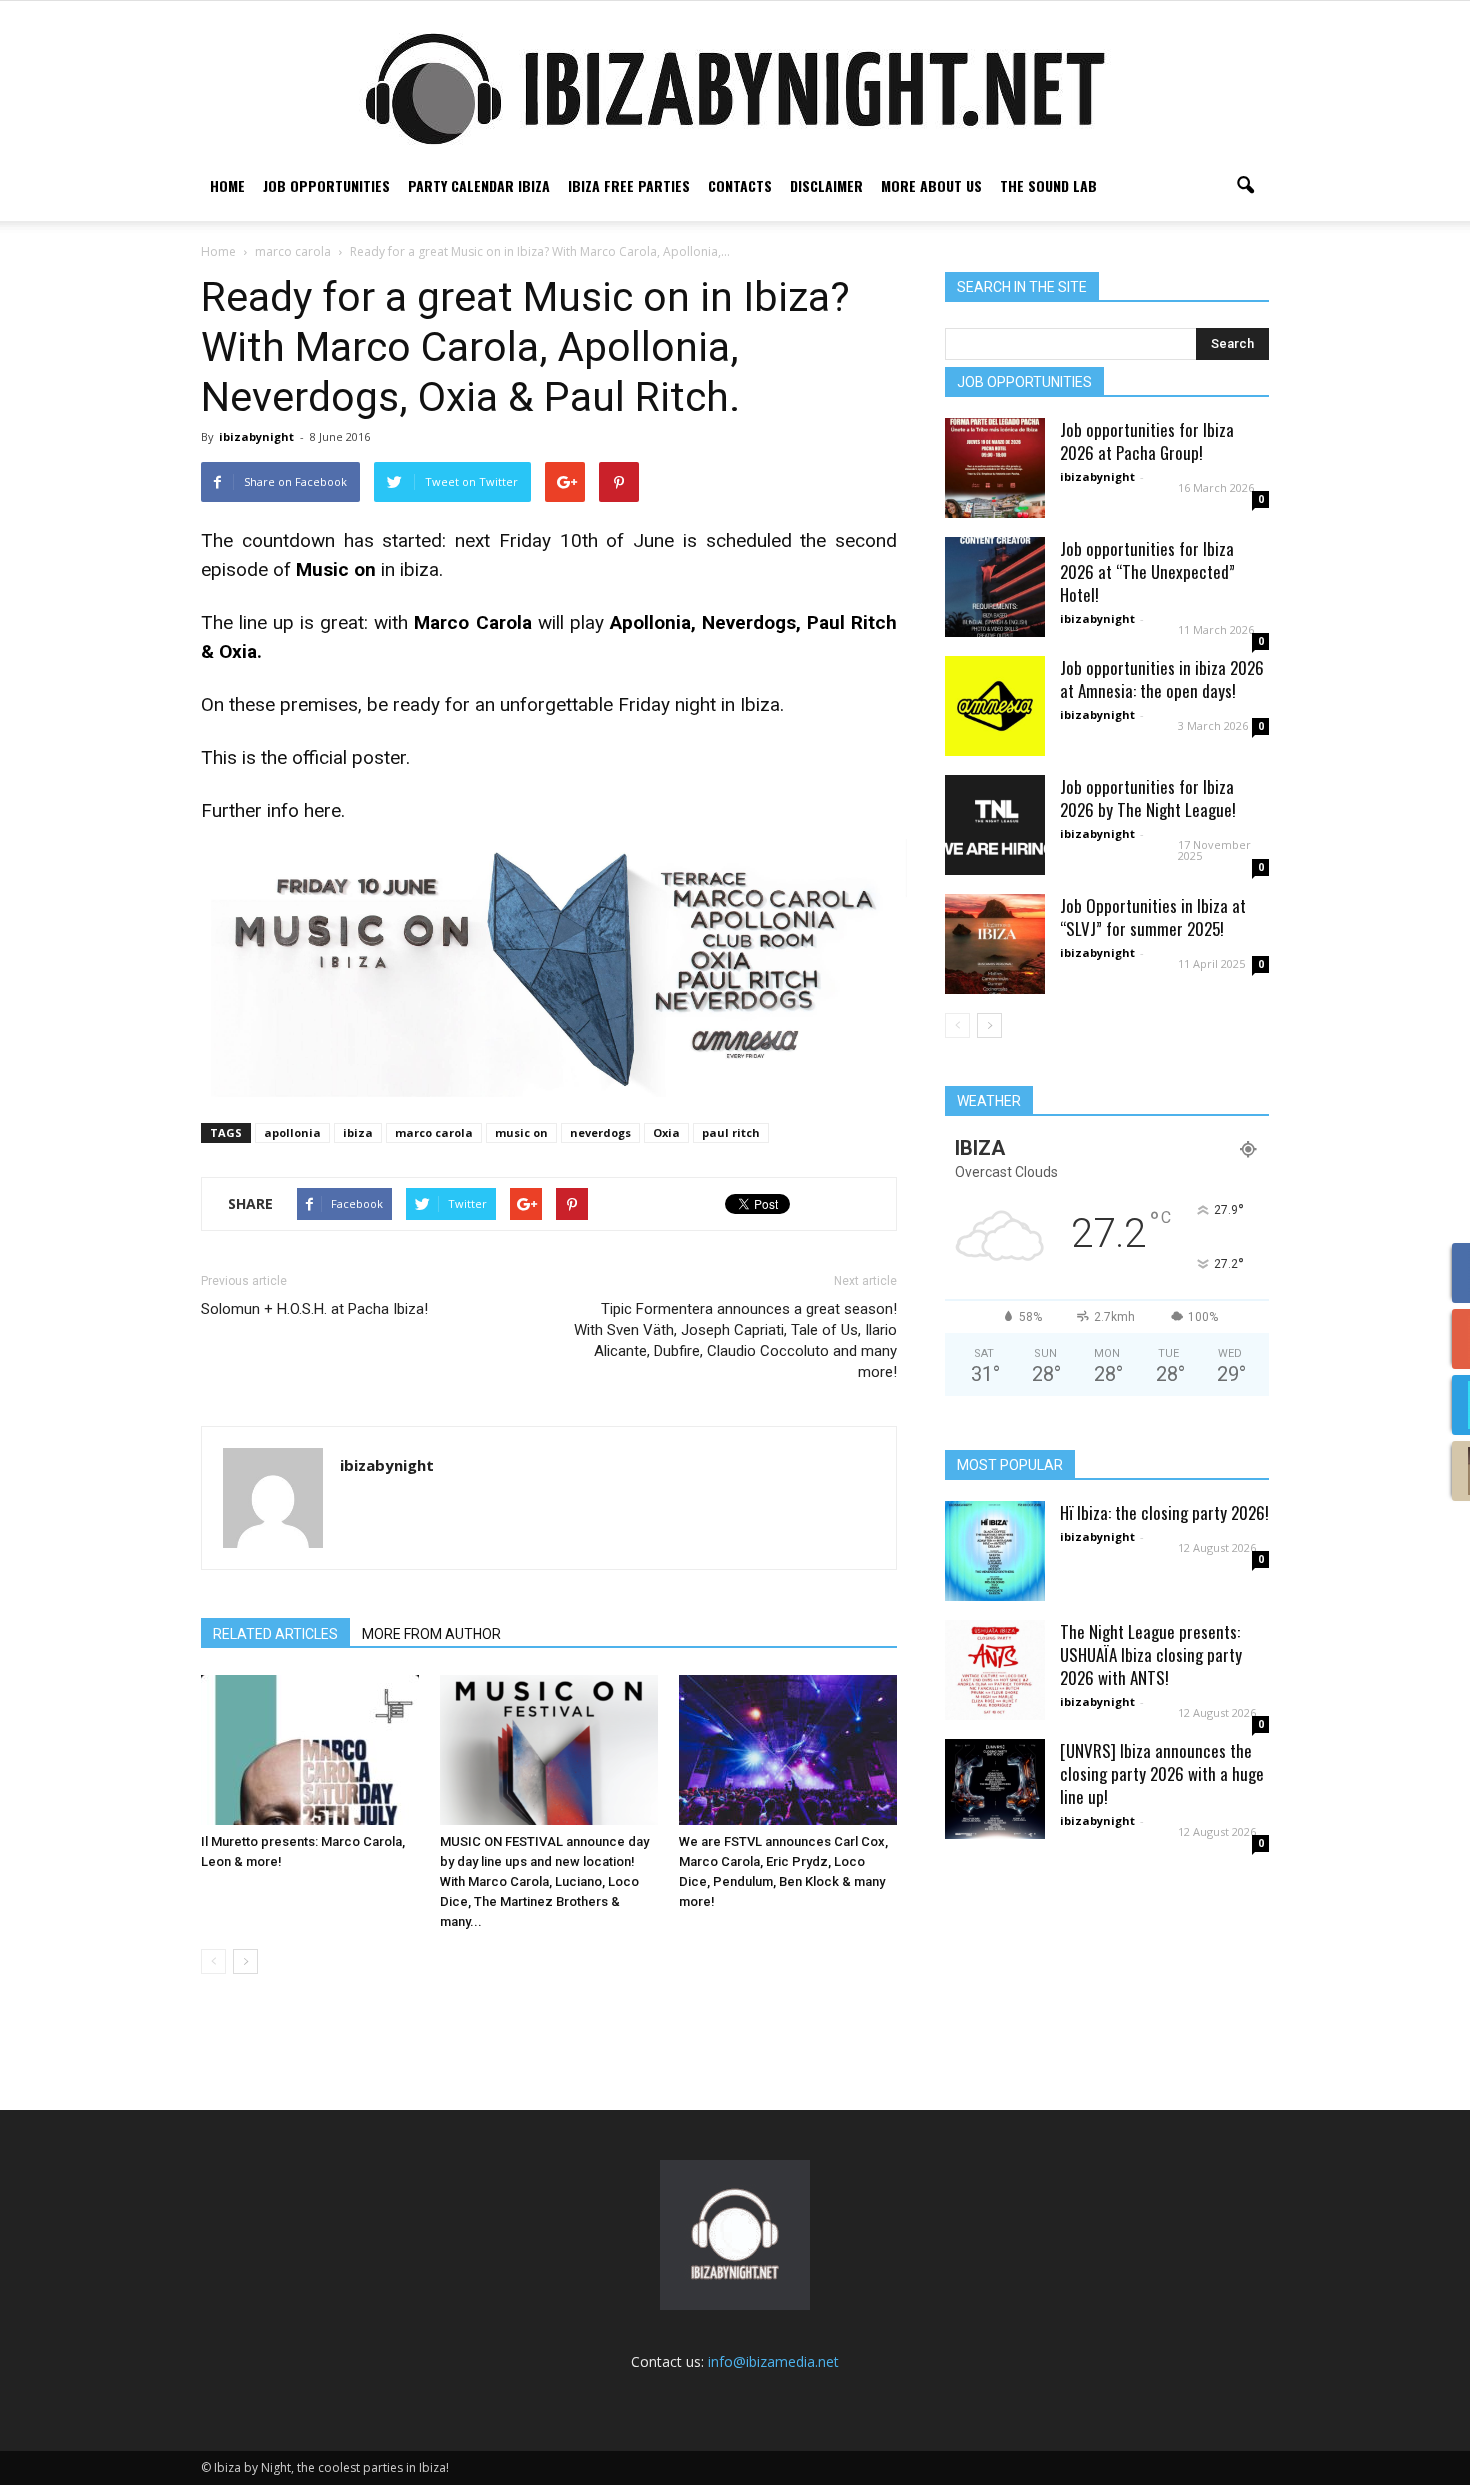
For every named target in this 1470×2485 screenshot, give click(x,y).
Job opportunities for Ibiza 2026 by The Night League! (1148, 798)
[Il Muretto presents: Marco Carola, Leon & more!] (310, 1750)
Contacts (740, 185)
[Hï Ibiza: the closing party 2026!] (995, 1551)
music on (521, 1132)
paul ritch (731, 1132)
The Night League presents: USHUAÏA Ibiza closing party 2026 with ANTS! (1151, 1654)
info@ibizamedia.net (773, 2361)
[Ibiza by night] (735, 88)
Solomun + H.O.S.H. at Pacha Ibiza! (314, 1309)
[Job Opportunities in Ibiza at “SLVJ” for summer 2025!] (995, 944)
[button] (1245, 186)
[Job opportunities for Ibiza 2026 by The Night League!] (995, 825)
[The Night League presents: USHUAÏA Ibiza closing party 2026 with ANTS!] (995, 1670)
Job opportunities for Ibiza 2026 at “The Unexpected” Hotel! (1147, 571)
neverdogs (600, 1132)
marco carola (434, 1132)
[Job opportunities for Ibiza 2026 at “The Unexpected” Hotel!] (995, 587)
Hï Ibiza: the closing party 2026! (1164, 1512)
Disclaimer (826, 185)
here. (324, 810)
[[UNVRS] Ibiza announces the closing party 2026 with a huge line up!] (995, 1789)
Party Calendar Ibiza (479, 185)
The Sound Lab (1048, 185)
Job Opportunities (326, 185)
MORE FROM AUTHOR (431, 1634)
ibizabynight (256, 436)
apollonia (292, 1132)
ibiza (358, 1132)
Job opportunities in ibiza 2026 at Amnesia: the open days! (1162, 679)
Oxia (666, 1132)
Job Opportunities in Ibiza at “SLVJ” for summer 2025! (1153, 917)
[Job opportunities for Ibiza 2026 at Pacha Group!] (995, 468)
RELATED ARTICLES (275, 1634)
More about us (931, 185)
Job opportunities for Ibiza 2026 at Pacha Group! (1147, 441)
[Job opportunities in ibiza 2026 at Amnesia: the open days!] (995, 706)
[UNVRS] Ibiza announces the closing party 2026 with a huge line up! (1162, 1773)
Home (227, 185)
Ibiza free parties (629, 185)
